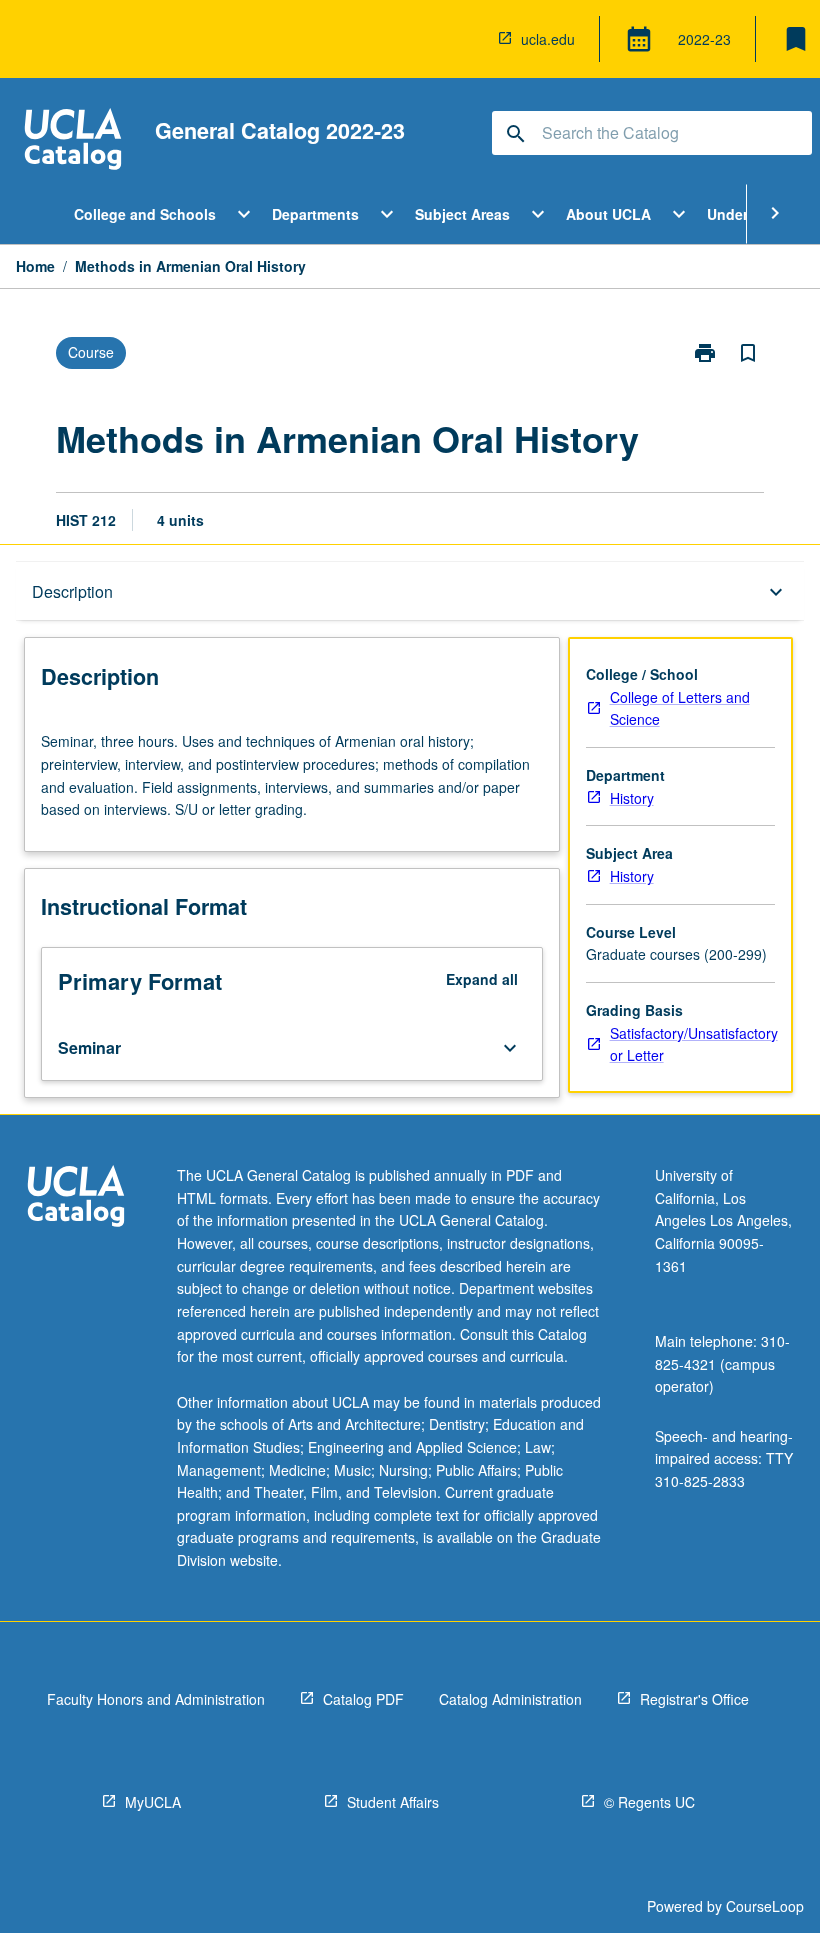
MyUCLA (153, 1802)
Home (35, 266)
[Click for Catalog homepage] (73, 141)
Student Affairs (393, 1802)
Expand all (482, 979)
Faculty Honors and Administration (156, 1699)
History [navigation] (632, 798)
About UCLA (608, 214)
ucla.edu (548, 39)
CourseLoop (765, 1906)
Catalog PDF (363, 1699)
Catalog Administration (510, 1699)
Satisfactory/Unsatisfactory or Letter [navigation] (694, 1044)
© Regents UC (649, 1802)
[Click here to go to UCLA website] (76, 1198)
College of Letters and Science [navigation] (680, 708)
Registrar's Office (694, 1699)
